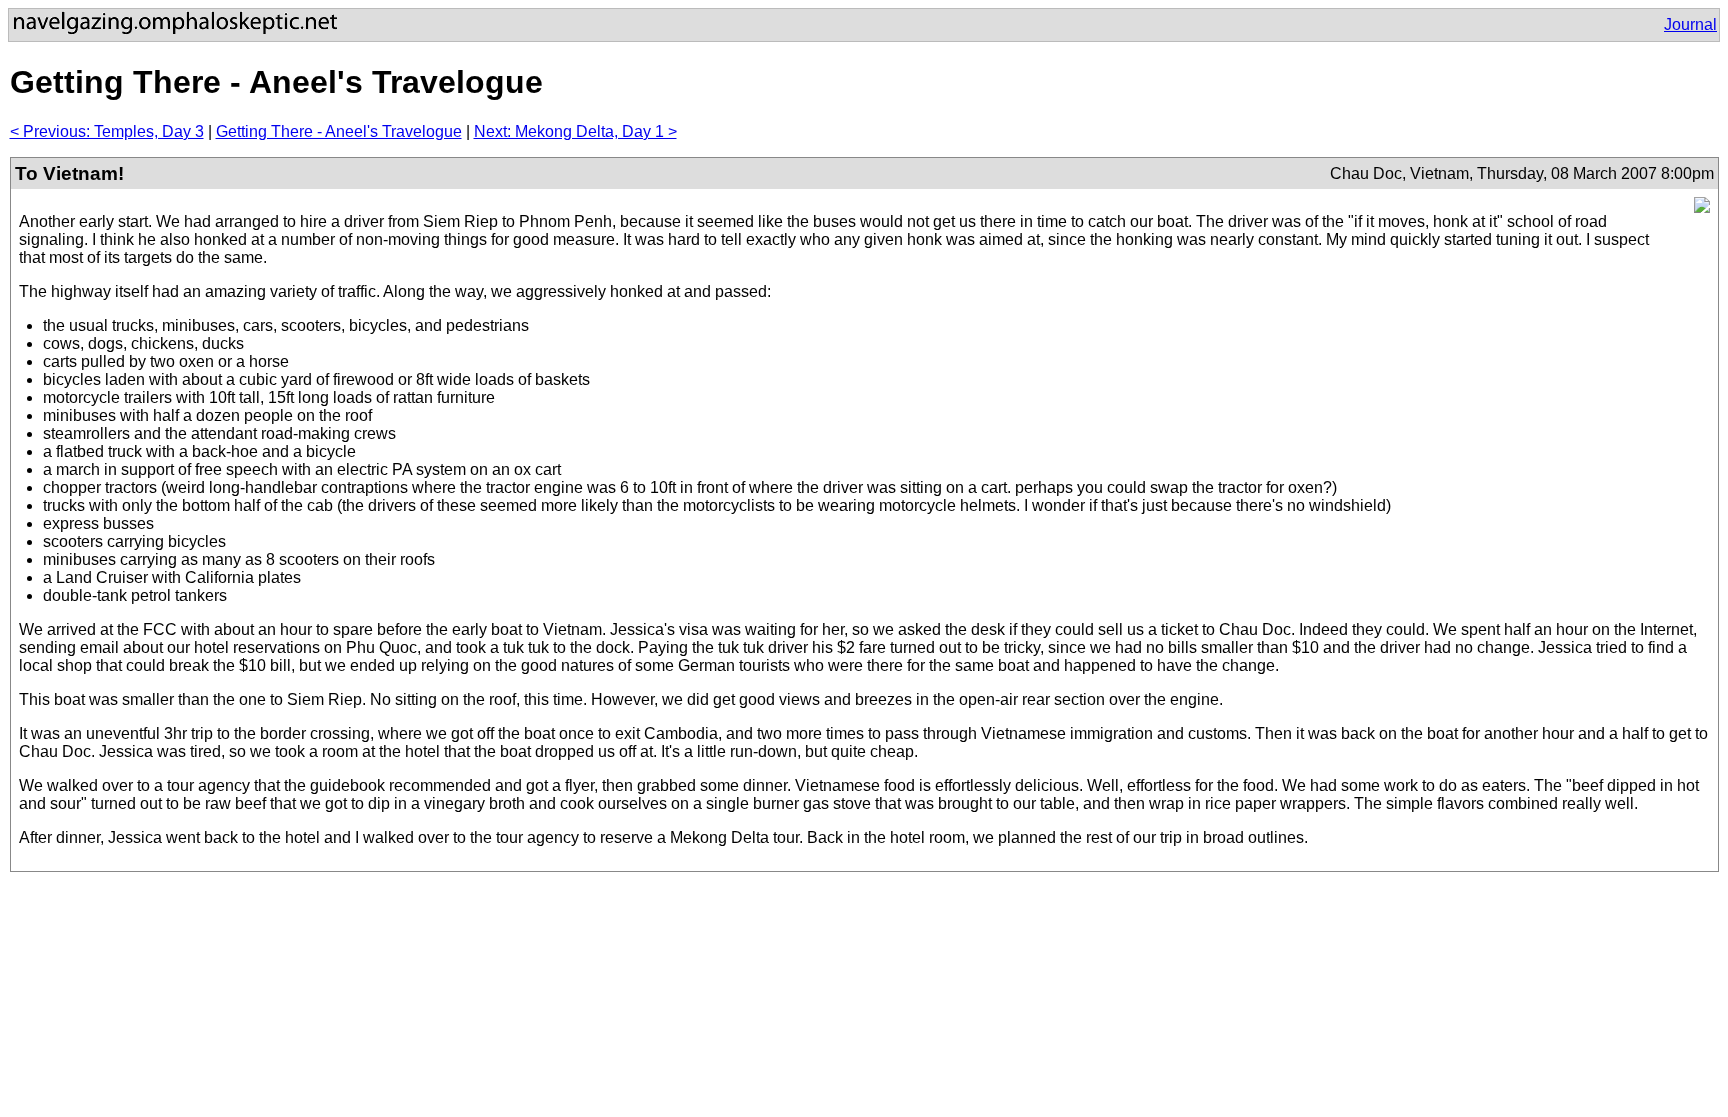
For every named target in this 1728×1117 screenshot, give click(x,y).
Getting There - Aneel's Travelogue (339, 131)
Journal (1690, 24)
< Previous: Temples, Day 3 (107, 131)
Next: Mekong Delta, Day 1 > (575, 131)
